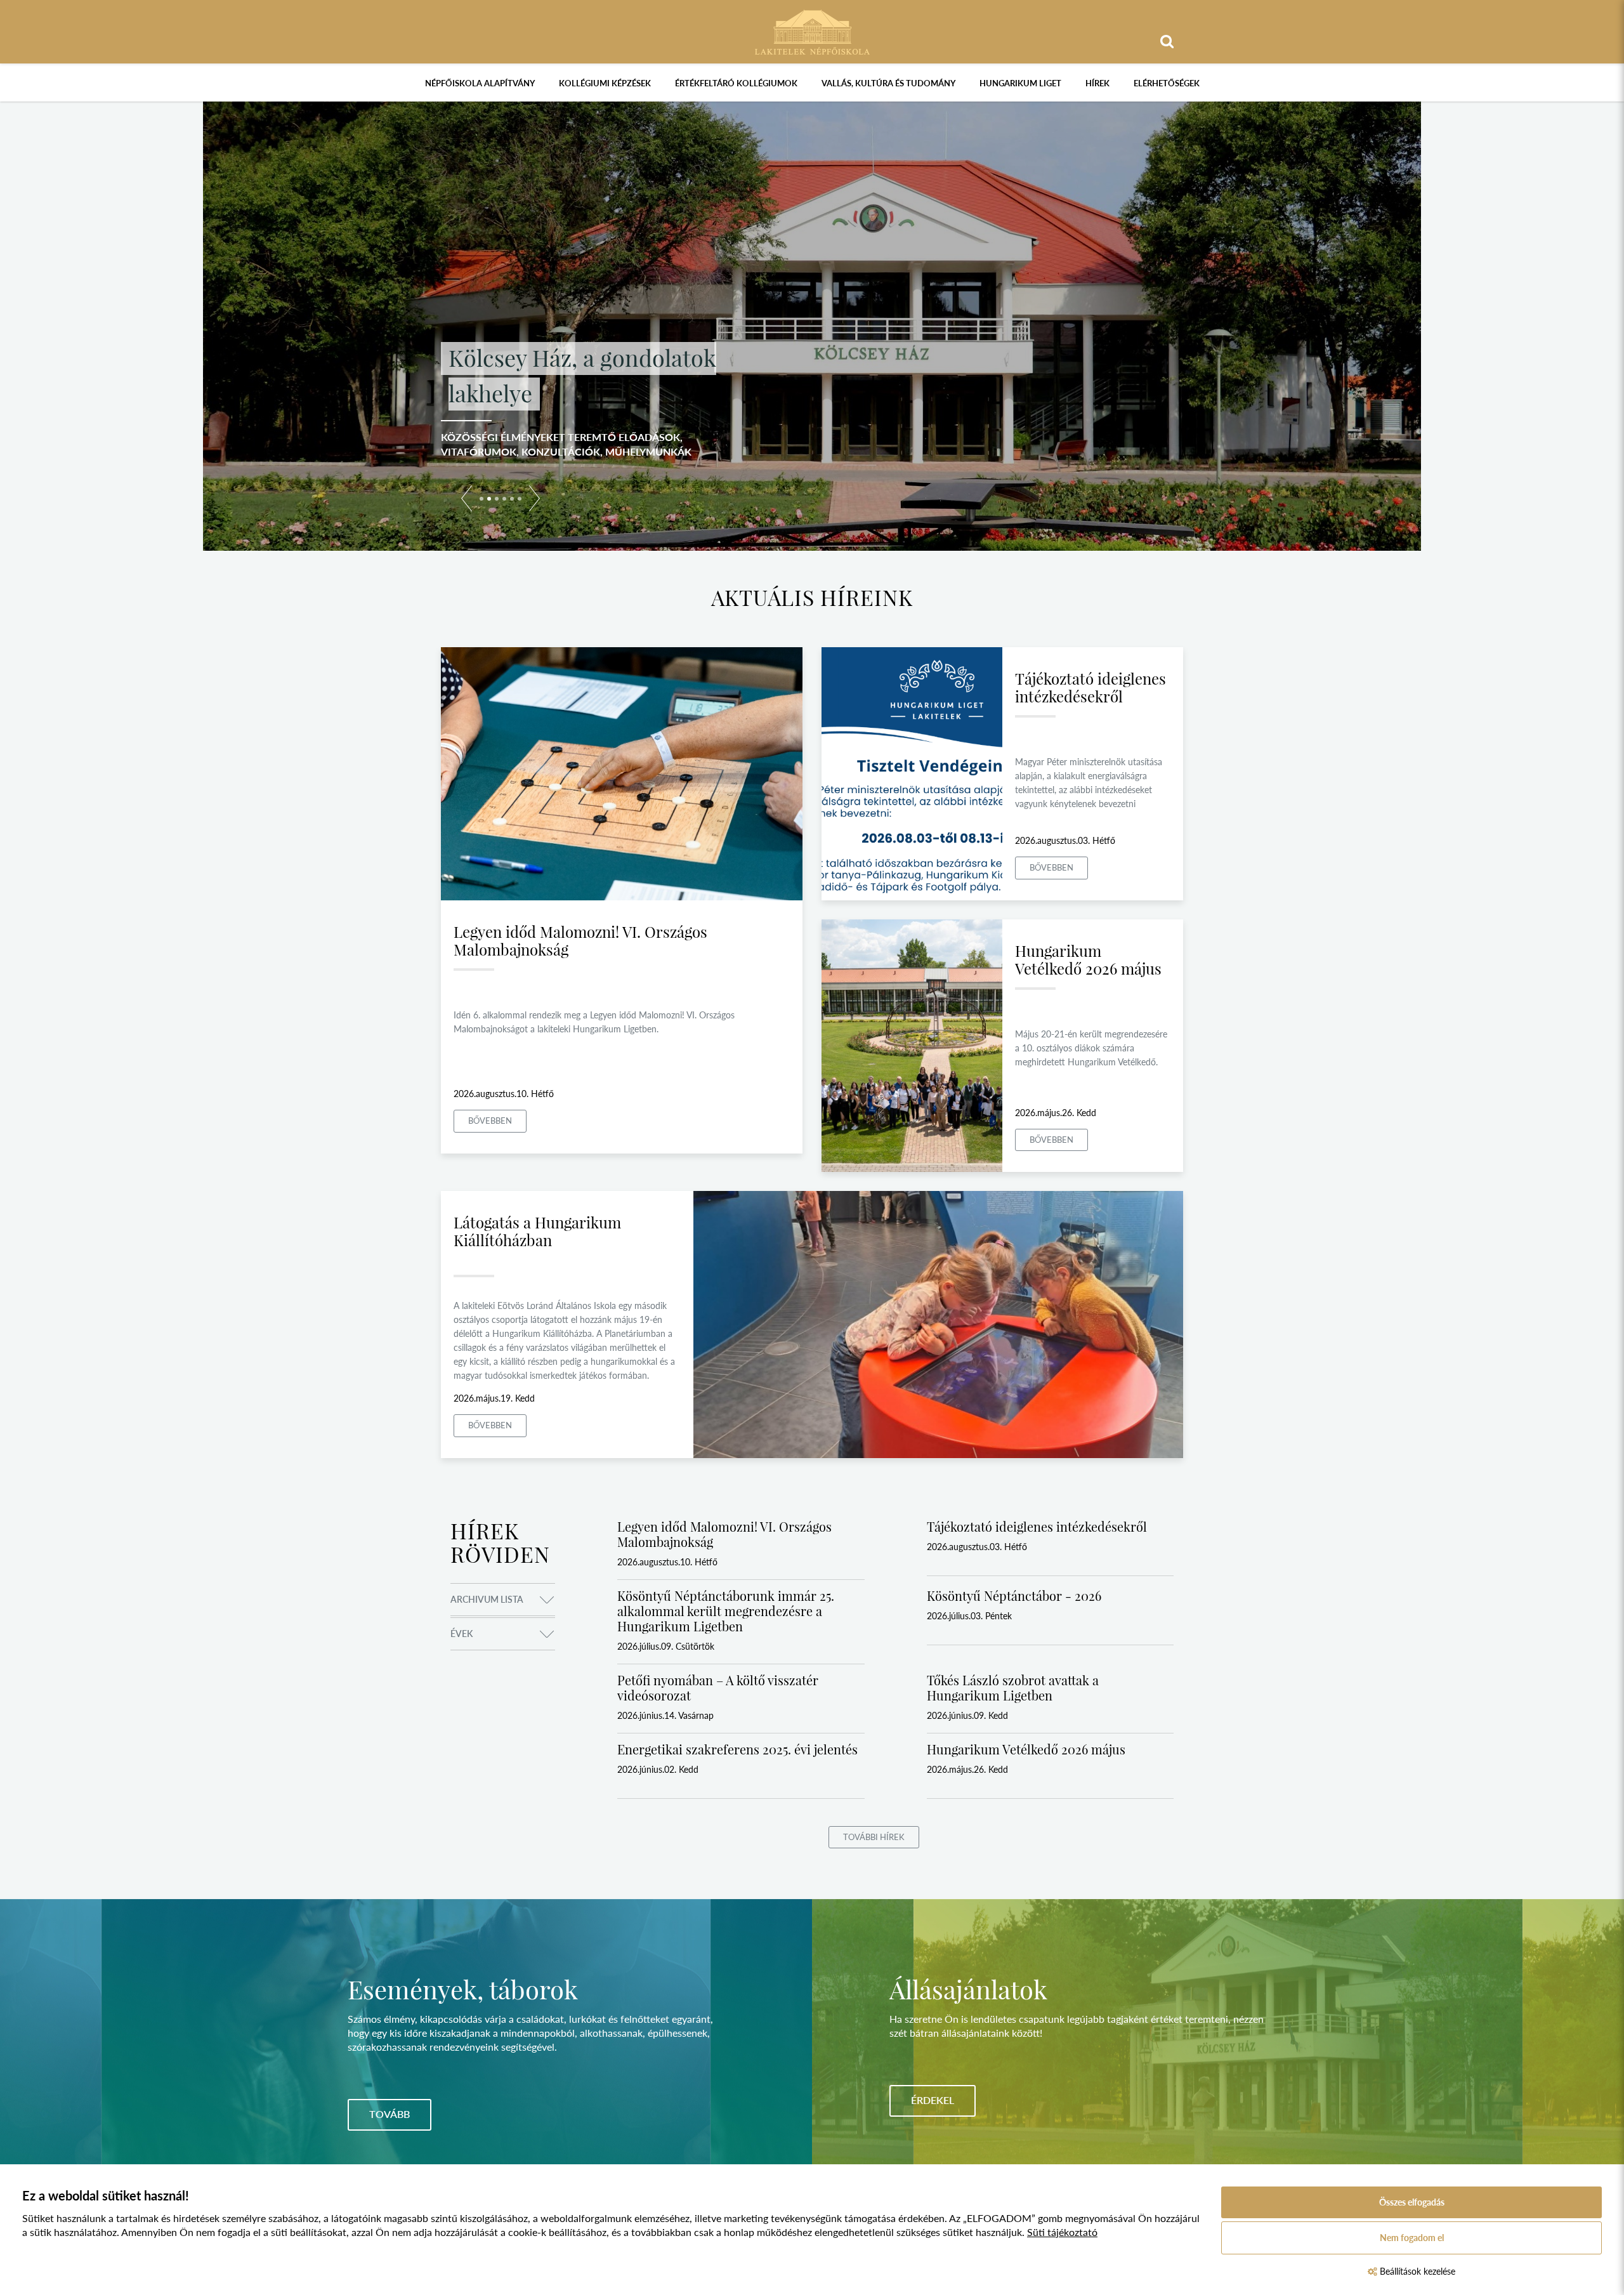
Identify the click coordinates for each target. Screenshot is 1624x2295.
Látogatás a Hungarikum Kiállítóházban (537, 1231)
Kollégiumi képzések (605, 83)
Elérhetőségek (1167, 83)
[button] (467, 501)
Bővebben (490, 1121)
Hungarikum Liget (1020, 83)
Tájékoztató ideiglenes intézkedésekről (1090, 687)
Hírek (1097, 83)
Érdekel (933, 2100)
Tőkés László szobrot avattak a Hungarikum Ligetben (1013, 1687)
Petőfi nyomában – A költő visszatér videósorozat (718, 1687)
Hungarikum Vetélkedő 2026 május (1088, 959)
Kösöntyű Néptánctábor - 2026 (1014, 1595)
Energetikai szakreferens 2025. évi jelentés (737, 1749)
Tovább (390, 2114)
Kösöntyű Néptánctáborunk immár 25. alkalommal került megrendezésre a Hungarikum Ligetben (726, 1611)
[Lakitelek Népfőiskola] (812, 31)
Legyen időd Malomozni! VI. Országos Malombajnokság (580, 940)
